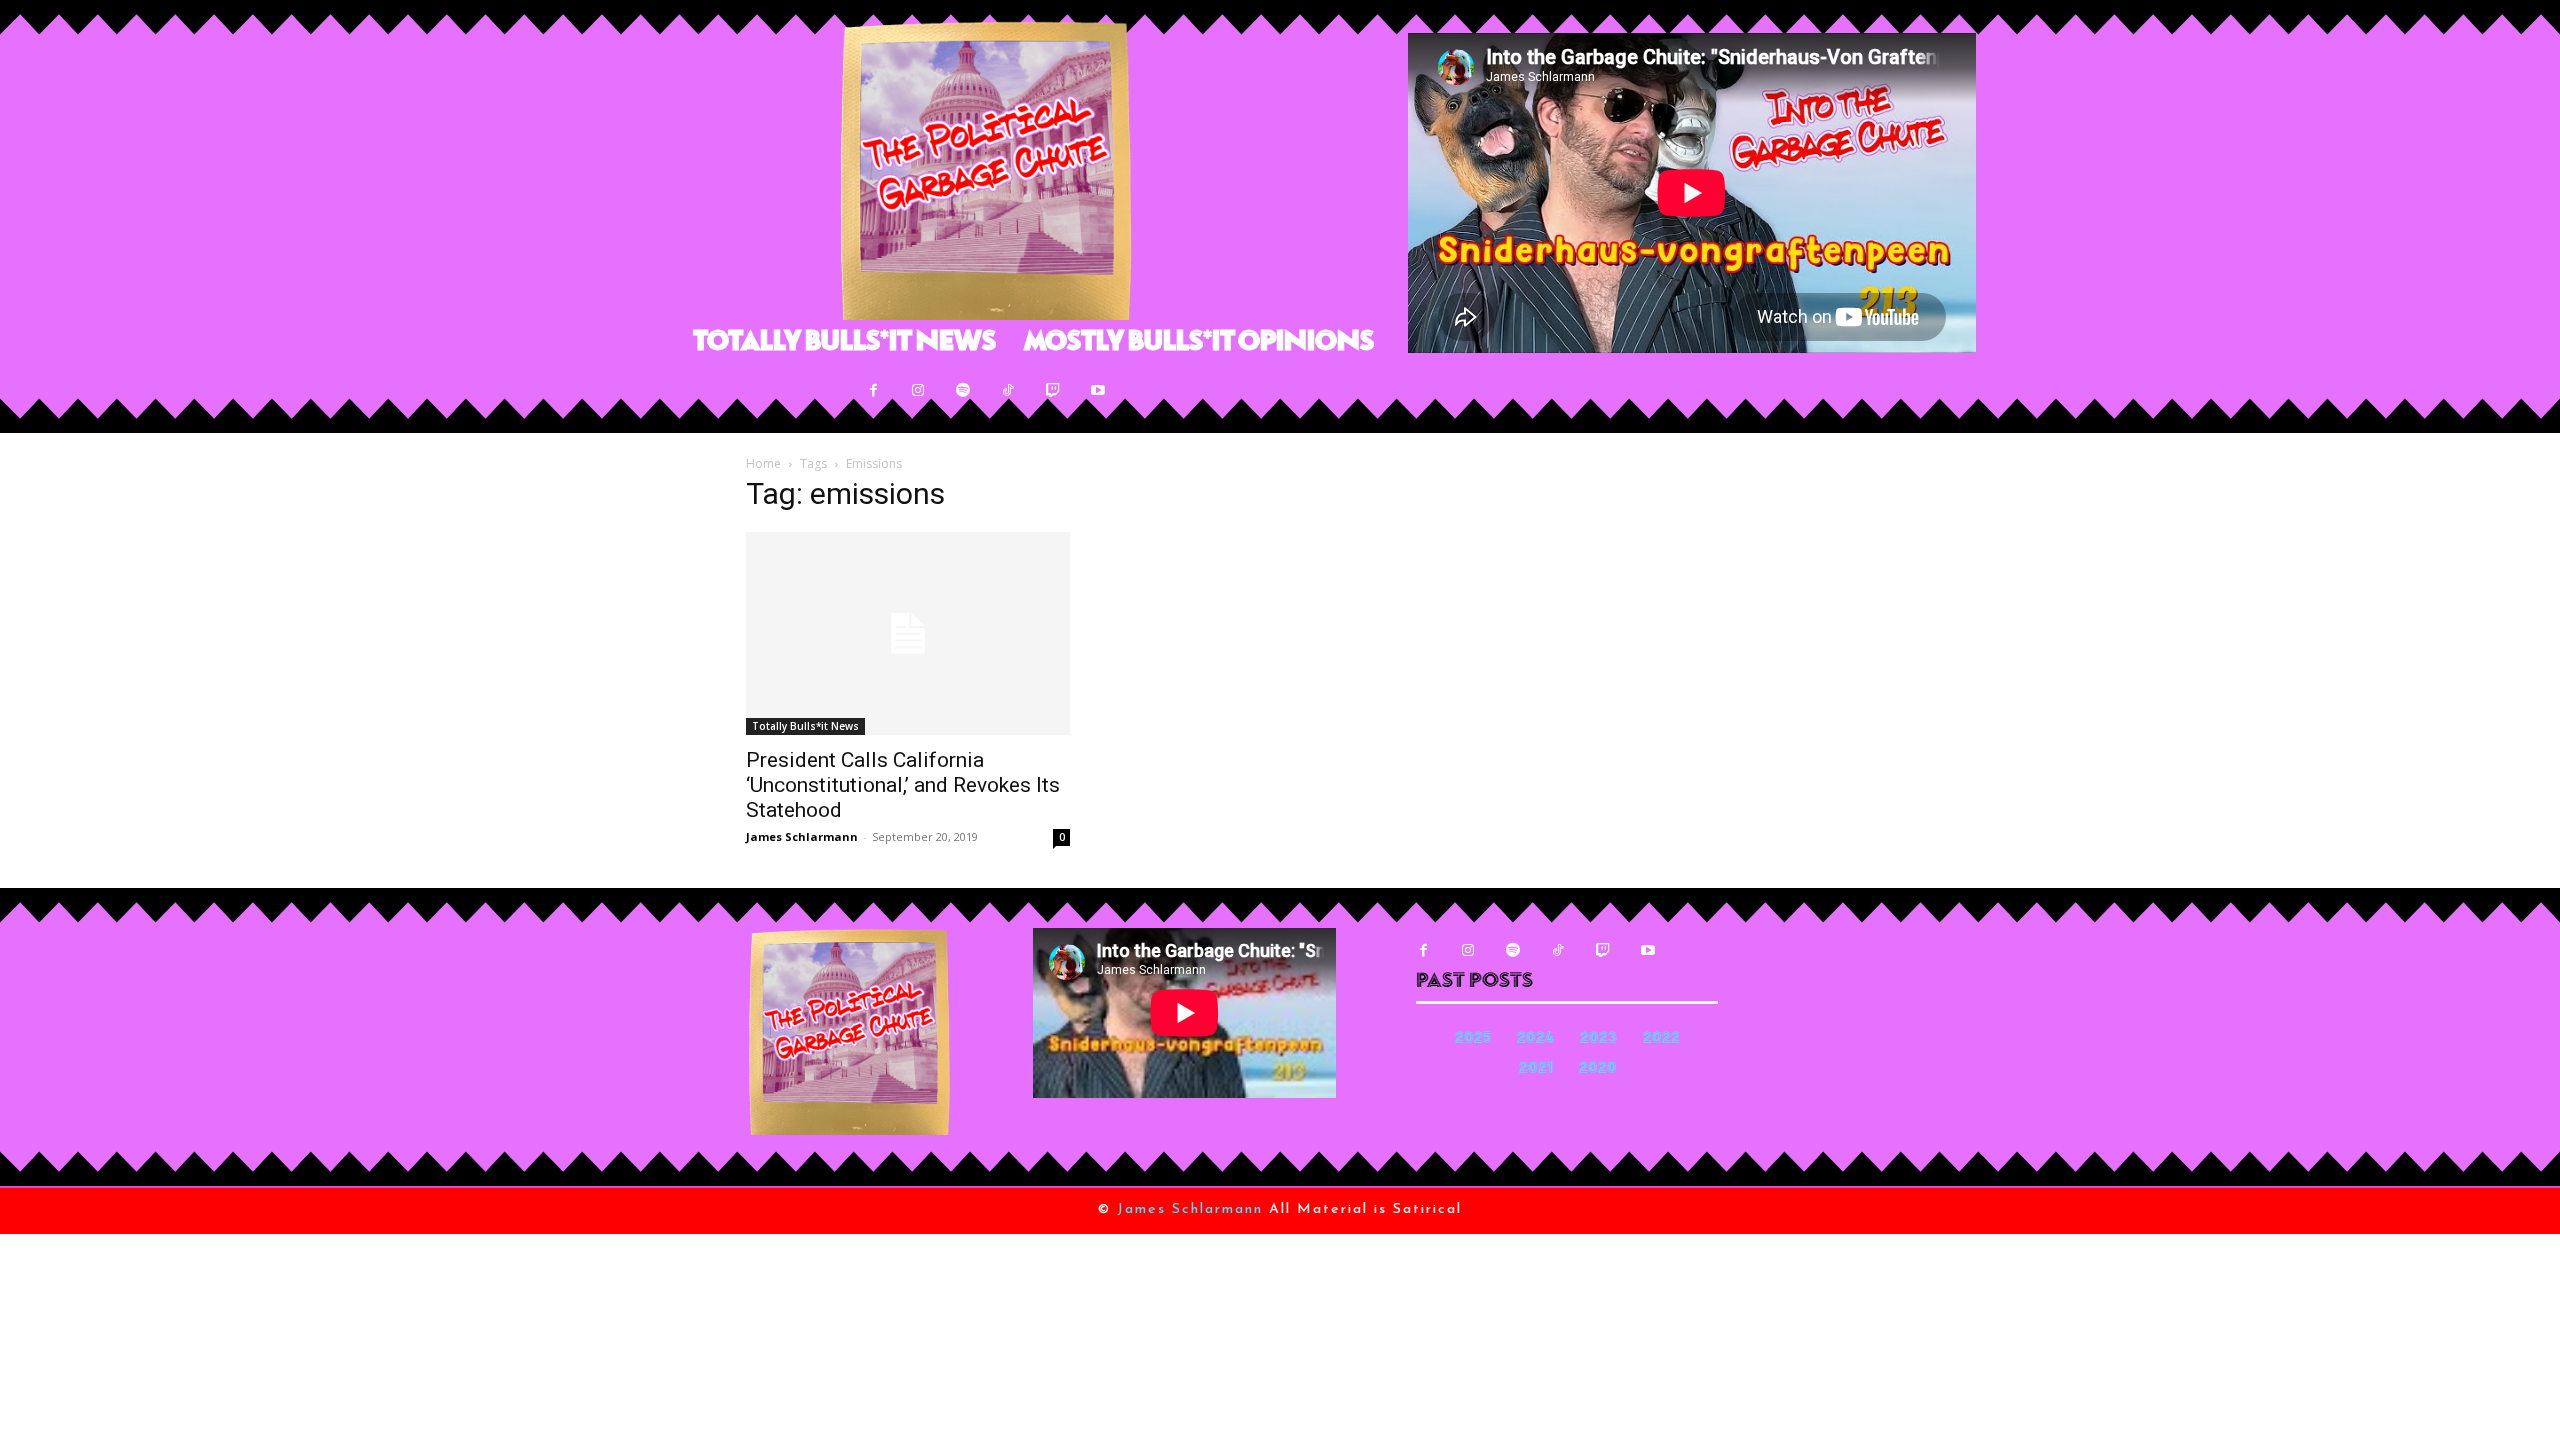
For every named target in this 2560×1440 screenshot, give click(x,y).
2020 (1598, 1069)
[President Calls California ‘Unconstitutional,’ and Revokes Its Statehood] (908, 633)
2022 (1661, 1039)
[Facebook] (873, 390)
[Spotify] (963, 390)
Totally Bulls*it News (805, 726)
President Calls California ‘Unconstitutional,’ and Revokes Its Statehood (903, 785)
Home (763, 463)
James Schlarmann (802, 836)
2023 (1598, 1039)
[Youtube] (1098, 390)
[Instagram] (918, 390)
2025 (1473, 1039)
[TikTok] (1008, 390)
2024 (1535, 1039)
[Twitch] (1053, 390)
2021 (1536, 1069)
